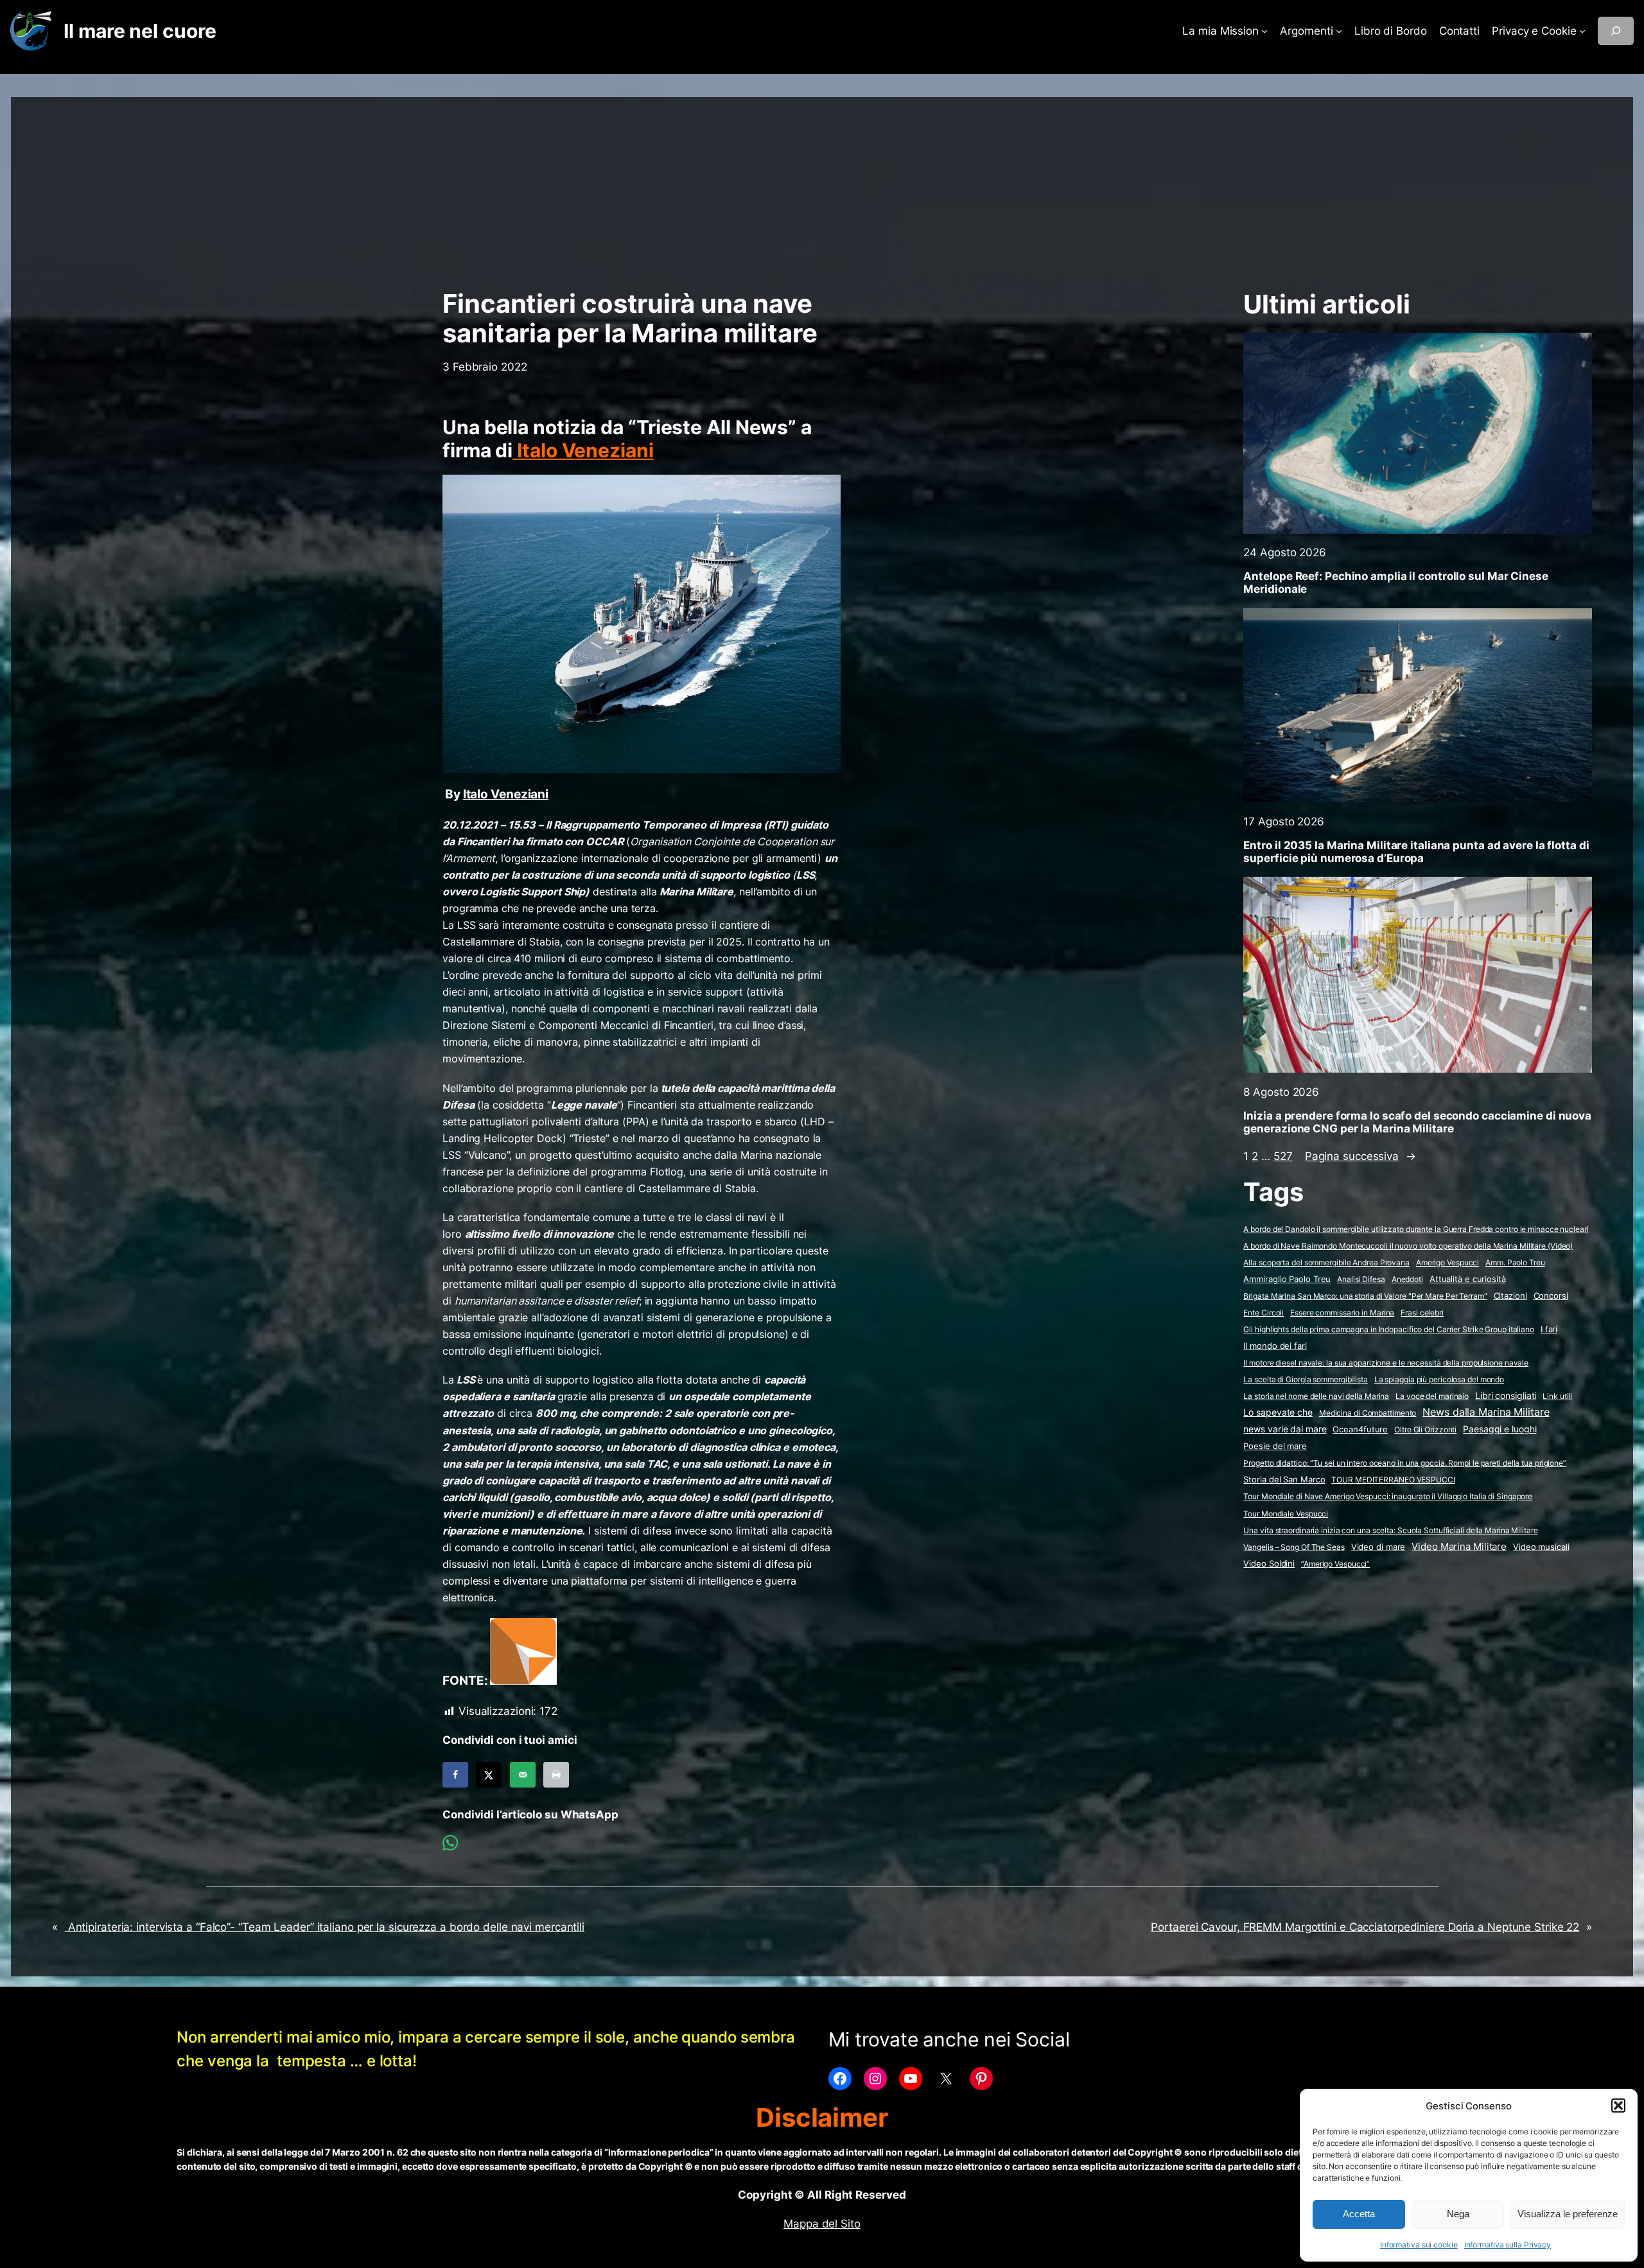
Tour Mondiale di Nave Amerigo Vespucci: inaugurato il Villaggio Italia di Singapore (1388, 1496)
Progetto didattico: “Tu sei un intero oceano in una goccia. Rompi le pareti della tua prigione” (1405, 1463)
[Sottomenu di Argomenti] (1339, 31)
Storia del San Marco (1284, 1480)
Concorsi (1551, 1296)
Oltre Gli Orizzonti (1425, 1429)
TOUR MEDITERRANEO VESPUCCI (1393, 1480)
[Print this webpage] (556, 1775)
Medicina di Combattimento (1368, 1413)
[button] (1618, 2105)
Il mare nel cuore (140, 31)
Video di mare (1378, 1547)
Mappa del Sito (822, 2224)
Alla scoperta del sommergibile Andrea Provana (1326, 1262)
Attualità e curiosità (1468, 1279)
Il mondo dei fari (1275, 1346)
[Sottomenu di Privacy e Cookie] (1582, 31)
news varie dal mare (1285, 1429)
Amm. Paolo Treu (1515, 1262)
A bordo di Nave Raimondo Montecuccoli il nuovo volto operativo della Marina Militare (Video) (1408, 1246)
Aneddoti (1407, 1279)
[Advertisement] (822, 187)
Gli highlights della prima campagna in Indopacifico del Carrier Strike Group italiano (1389, 1329)
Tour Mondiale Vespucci (1286, 1514)
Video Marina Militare (1459, 1547)
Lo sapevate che (1278, 1412)
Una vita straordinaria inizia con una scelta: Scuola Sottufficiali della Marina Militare (1390, 1530)
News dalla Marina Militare (1486, 1412)
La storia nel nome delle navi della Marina (1316, 1396)
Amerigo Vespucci (1447, 1262)
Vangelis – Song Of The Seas (1294, 1547)
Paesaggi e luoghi (1500, 1429)
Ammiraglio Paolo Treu (1287, 1279)
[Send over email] (523, 1775)
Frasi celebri (1422, 1313)
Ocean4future (1360, 1429)
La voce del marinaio (1432, 1396)
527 (1283, 1156)
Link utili (1557, 1396)
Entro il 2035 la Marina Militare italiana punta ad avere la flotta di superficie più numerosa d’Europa (1416, 852)
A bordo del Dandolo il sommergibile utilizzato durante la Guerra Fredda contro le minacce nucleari (1416, 1229)
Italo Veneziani (583, 450)
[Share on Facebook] (455, 1775)
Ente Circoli (1264, 1313)
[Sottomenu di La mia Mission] (1264, 31)
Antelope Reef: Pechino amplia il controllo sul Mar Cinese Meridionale (1395, 583)
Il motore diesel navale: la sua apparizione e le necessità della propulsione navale (1386, 1363)
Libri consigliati (1506, 1396)
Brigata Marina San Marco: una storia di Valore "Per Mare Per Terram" (1365, 1296)
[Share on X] (489, 1775)
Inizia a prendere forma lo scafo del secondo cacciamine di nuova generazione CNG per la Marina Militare (1417, 1122)
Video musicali (1541, 1547)
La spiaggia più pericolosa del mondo (1439, 1379)
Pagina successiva (1360, 1156)
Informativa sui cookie (1419, 2245)
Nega (1458, 2214)
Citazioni (1510, 1296)
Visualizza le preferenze (1568, 2214)
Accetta (1359, 2214)
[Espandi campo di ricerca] (1616, 31)
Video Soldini (1269, 1564)
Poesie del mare (1275, 1446)
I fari (1549, 1329)
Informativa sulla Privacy (1508, 2245)
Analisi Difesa (1361, 1279)
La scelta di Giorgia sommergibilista (1305, 1379)
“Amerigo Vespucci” (1335, 1564)
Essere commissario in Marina (1342, 1313)
